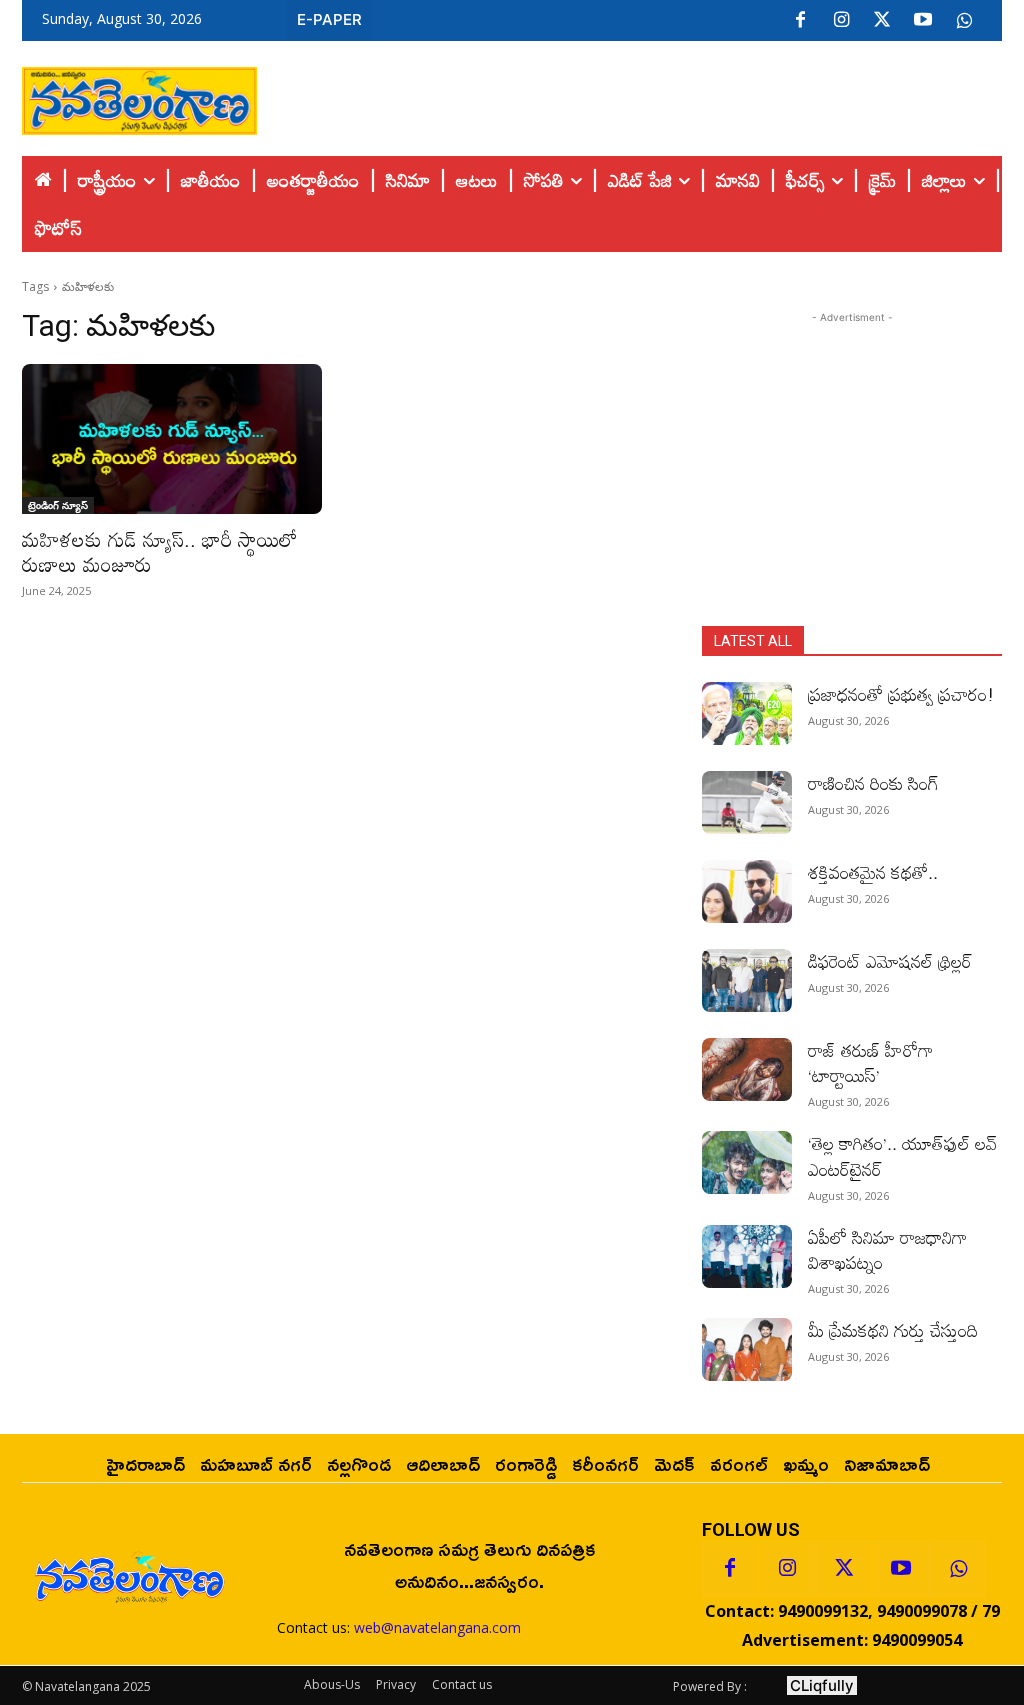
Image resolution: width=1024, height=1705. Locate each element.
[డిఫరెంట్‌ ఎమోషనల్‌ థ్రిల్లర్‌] (747, 980)
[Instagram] (841, 21)
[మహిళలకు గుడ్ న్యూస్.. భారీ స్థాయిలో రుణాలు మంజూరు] (172, 439)
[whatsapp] (964, 21)
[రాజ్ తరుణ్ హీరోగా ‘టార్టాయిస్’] (747, 1069)
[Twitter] (882, 21)
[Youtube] (923, 21)
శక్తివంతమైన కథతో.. (873, 872)
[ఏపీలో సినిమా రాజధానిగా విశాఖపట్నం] (747, 1256)
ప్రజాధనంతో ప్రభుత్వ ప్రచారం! (901, 694)
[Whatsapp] (958, 1569)
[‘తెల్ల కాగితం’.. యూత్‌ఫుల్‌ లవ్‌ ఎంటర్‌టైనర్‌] (747, 1162)
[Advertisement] (630, 96)
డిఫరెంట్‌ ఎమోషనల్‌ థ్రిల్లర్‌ (890, 961)
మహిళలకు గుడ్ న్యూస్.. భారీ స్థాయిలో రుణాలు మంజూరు (160, 551)
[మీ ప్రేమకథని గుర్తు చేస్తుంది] (747, 1349)
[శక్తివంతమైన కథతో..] (747, 891)
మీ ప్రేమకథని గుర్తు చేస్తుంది (893, 1330)
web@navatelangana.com (437, 1627)
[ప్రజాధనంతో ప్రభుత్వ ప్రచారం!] (747, 713)
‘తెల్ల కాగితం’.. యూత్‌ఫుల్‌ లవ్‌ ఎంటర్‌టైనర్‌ (902, 1155)
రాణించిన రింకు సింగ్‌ (873, 783)
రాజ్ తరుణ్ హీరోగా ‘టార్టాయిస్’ (870, 1062)
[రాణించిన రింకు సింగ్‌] (747, 802)
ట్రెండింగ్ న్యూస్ (58, 505)
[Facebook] (800, 21)
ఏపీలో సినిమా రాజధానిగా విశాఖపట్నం (887, 1249)
